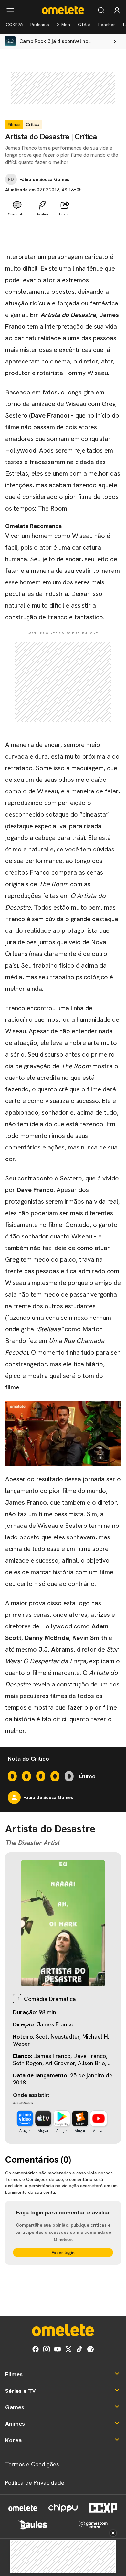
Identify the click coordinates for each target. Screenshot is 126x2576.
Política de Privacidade (35, 2483)
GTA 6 (84, 25)
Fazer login (63, 2253)
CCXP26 (14, 25)
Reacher (107, 25)
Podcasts (40, 25)
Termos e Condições (32, 2464)
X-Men (63, 25)
